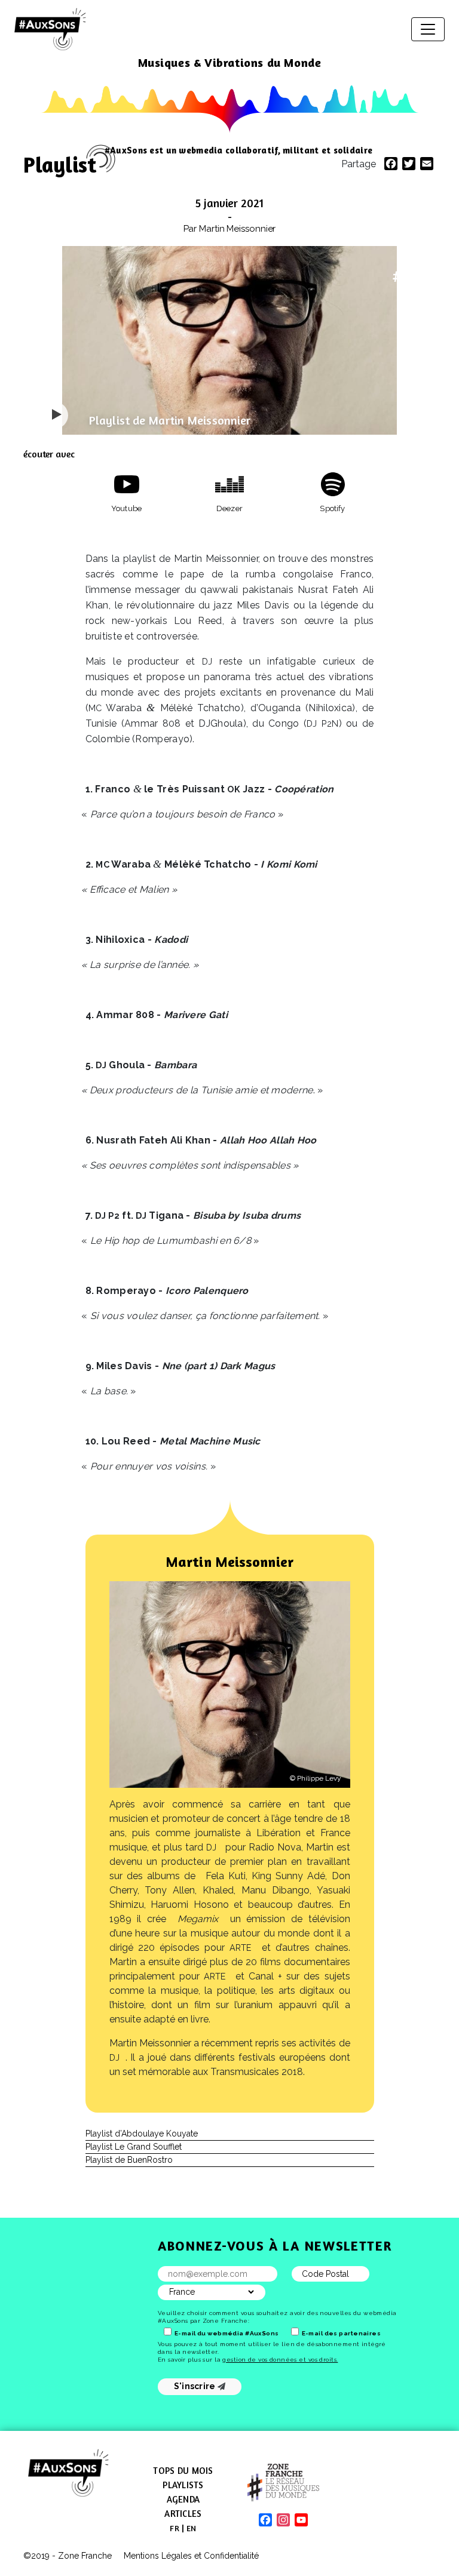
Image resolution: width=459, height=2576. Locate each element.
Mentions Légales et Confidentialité (191, 2556)
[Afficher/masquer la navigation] (428, 29)
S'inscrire (196, 2386)
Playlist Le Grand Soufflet (134, 2147)
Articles (183, 2514)
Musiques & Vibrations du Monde (230, 62)
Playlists (183, 2485)
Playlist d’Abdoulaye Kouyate (142, 2134)
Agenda (183, 2499)
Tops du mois (183, 2471)
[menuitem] (175, 2528)
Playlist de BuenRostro (129, 2160)
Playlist (60, 165)
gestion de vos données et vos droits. (280, 2360)
